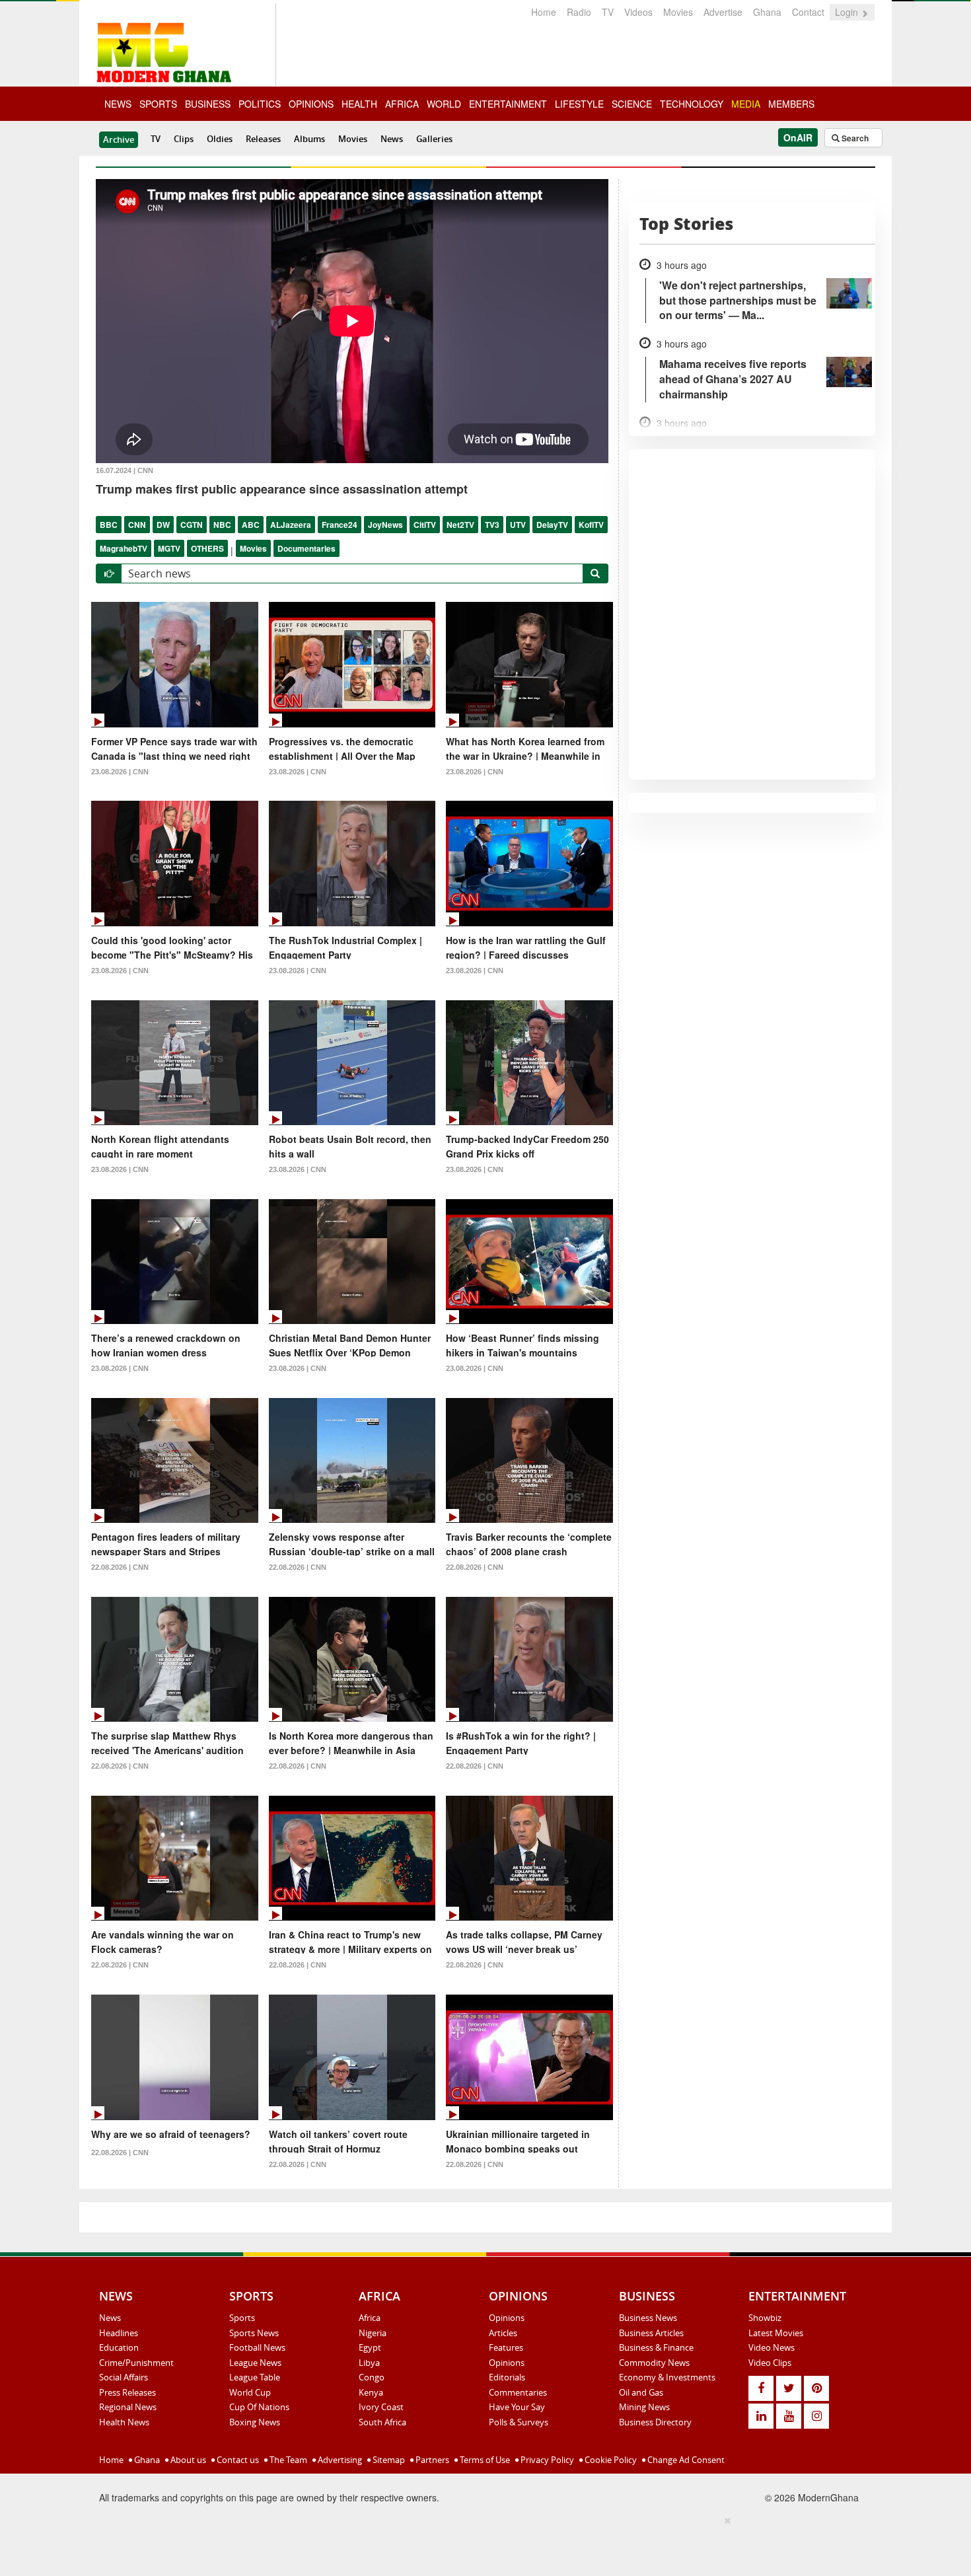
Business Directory (655, 2422)
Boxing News (255, 2422)
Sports (242, 2318)
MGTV (169, 548)
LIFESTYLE (579, 104)
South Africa (382, 2422)
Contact (808, 12)
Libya (369, 2363)
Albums (309, 139)
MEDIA (746, 104)
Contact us (237, 2460)
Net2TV (460, 525)
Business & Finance (656, 2347)
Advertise (723, 12)
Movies (678, 12)
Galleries (434, 139)
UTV (518, 525)
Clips (184, 139)
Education (119, 2347)
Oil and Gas (641, 2392)
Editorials (507, 2377)
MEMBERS (791, 104)
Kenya (371, 2392)
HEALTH (359, 104)
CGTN (192, 525)
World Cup (250, 2392)
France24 (340, 525)
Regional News (128, 2407)
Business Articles (651, 2333)
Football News (257, 2347)
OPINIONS (311, 104)
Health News (124, 2422)
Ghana (767, 12)
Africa (370, 2318)
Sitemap (388, 2460)
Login (848, 12)
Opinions (507, 2318)
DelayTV (552, 525)
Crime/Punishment (136, 2363)
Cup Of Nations (259, 2407)
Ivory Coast (381, 2407)
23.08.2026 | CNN (120, 772)
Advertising (339, 2460)
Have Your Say (517, 2407)
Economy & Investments (667, 2377)
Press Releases (127, 2392)
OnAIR (798, 137)
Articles (503, 2333)
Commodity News (654, 2363)
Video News (772, 2347)
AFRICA (402, 104)
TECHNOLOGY (692, 104)
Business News (648, 2318)
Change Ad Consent (685, 2460)
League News (255, 2363)
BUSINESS (208, 104)
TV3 (492, 525)
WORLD (444, 104)
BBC (109, 525)
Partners (431, 2460)
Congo (372, 2377)
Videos (638, 12)
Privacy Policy (546, 2460)
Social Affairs (124, 2377)
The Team (287, 2460)
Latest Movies (776, 2333)
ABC (251, 525)
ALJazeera (291, 525)
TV (608, 12)
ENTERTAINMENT (508, 104)
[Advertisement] (481, 2544)
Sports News (254, 2333)
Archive (119, 139)
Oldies (220, 139)
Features (506, 2347)
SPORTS (158, 104)
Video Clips (770, 2363)
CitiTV (425, 525)
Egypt (370, 2347)
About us (187, 2460)
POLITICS (260, 104)
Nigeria (373, 2333)
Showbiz (765, 2318)
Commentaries (518, 2392)
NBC (222, 525)
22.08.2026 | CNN (120, 1567)
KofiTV (591, 525)
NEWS (118, 104)
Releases (263, 139)
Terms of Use (484, 2460)
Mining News (644, 2407)
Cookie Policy (610, 2460)
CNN (137, 525)
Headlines (119, 2333)
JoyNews (385, 525)
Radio (579, 12)
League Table (255, 2377)
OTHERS (207, 548)
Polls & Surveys (519, 2422)
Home (544, 12)
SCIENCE (632, 104)
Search (854, 138)
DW (163, 525)
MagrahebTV (124, 548)
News (392, 139)
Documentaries (306, 548)
